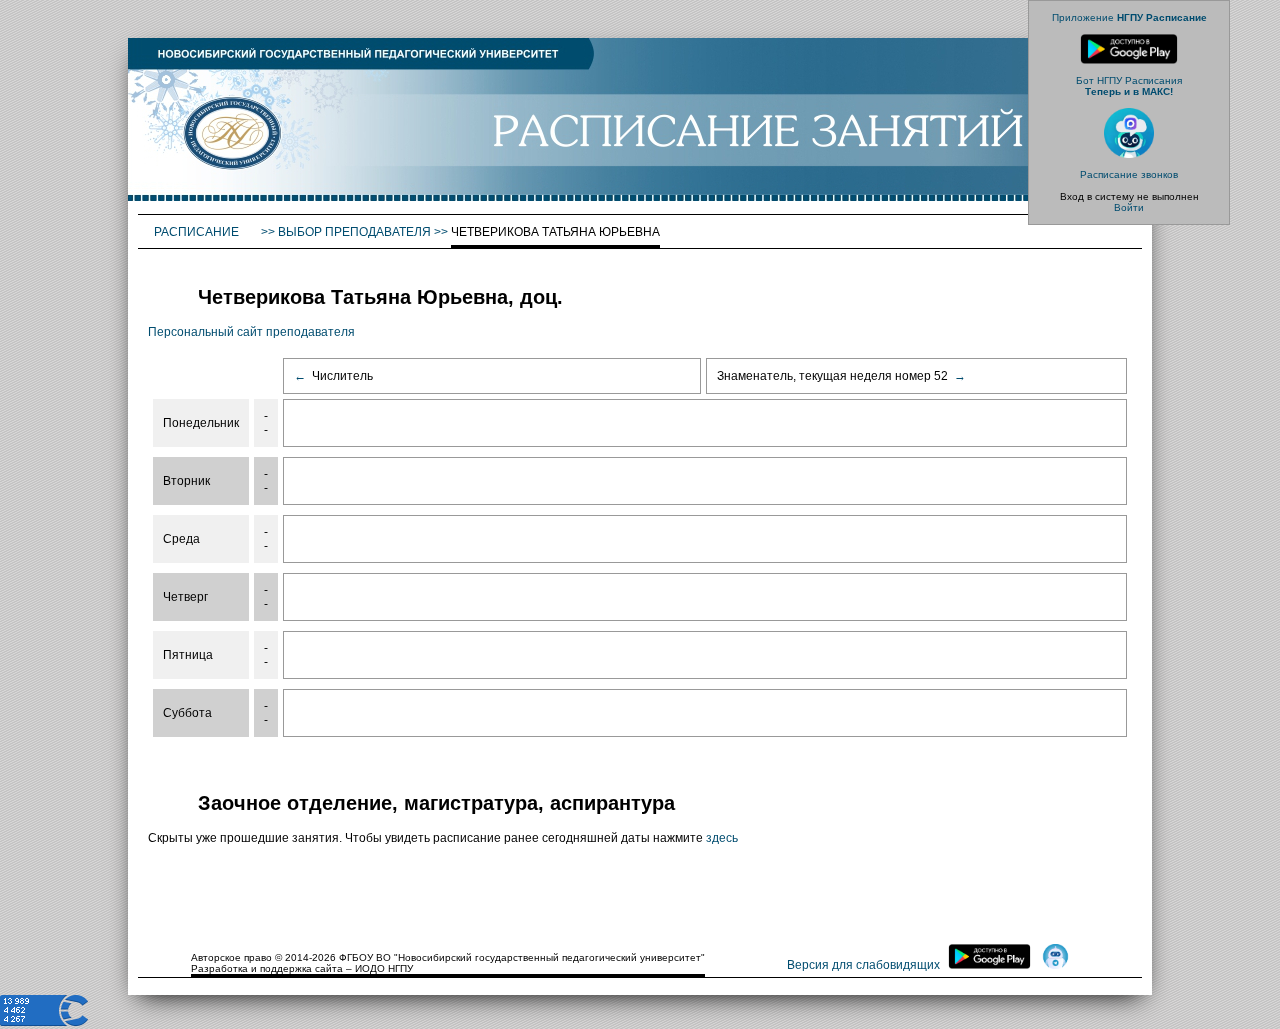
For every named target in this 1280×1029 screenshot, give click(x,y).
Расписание (198, 232)
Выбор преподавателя (354, 232)
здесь (722, 838)
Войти (1129, 207)
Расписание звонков (1129, 174)
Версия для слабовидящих (863, 965)
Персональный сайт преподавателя (251, 332)
